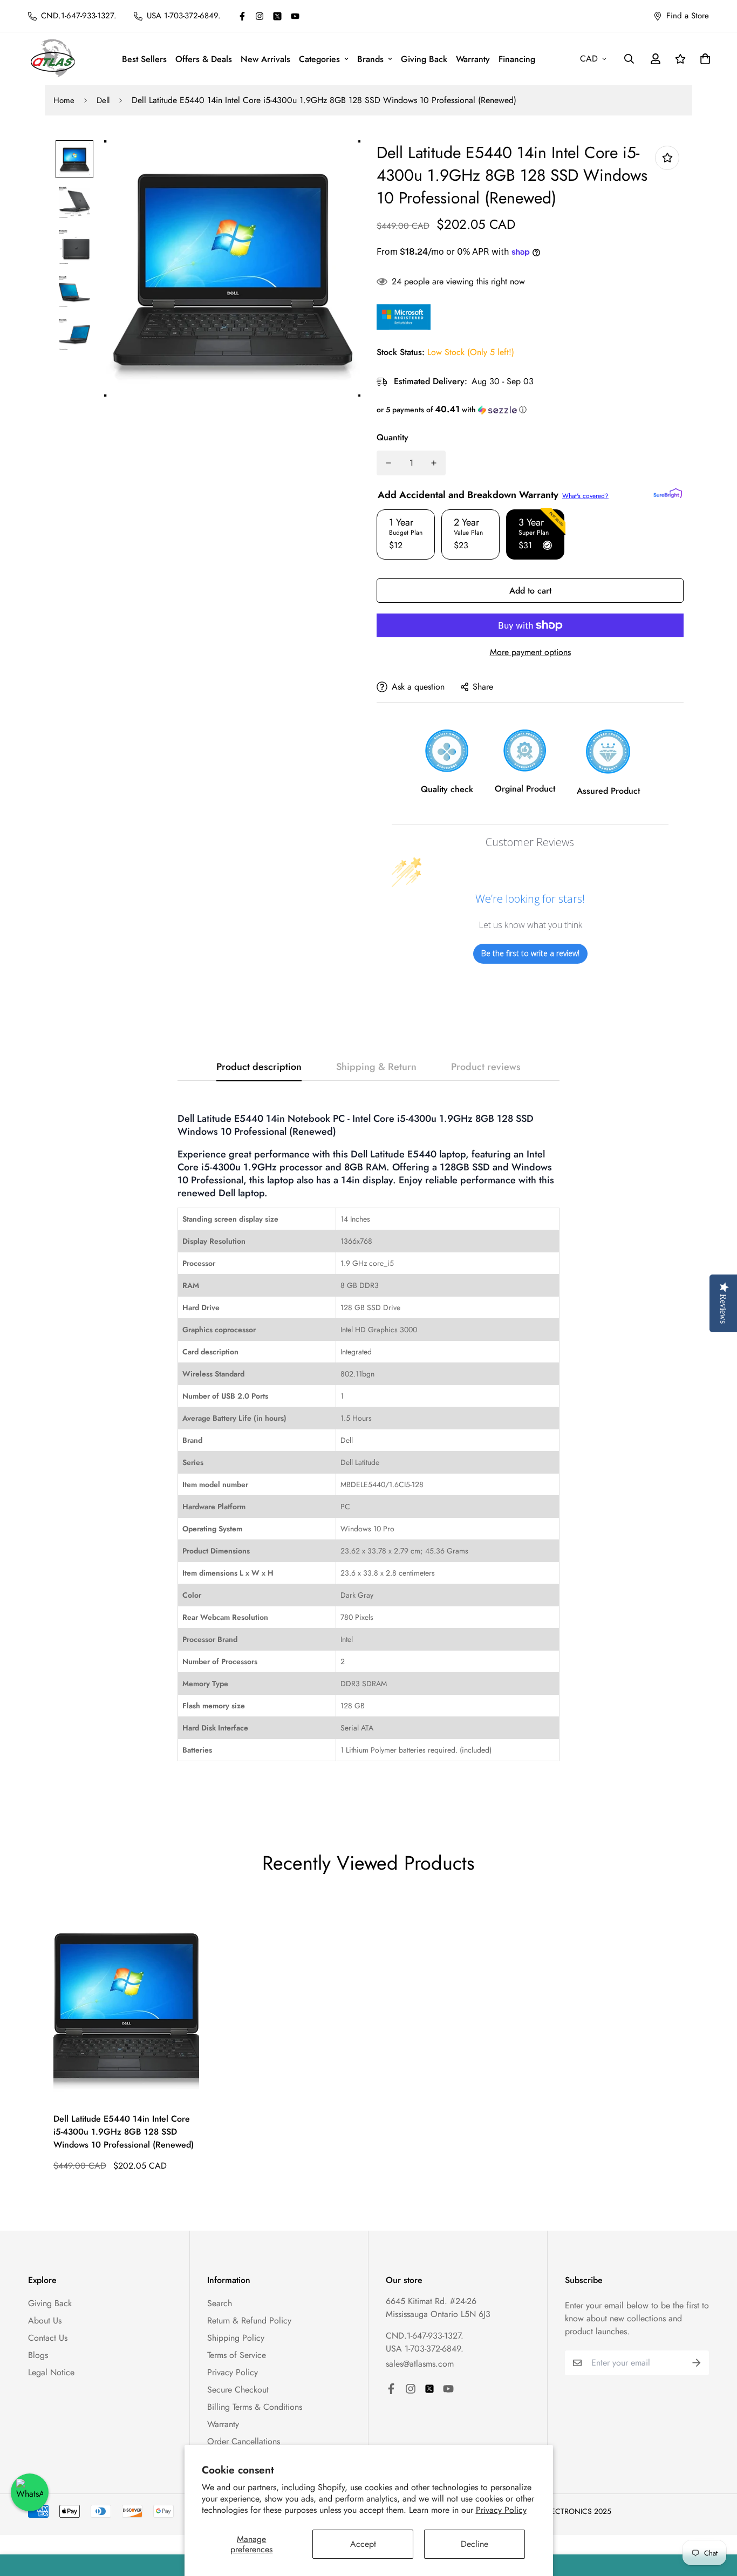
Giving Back (424, 59)
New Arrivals (265, 59)
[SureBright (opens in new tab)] (668, 493)
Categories (319, 59)
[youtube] (295, 16)
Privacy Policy (501, 2510)
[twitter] (277, 16)
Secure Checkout (238, 2390)
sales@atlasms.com (420, 2364)
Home (64, 100)
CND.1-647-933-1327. (425, 2336)
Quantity (393, 437)
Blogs (38, 2355)
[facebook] (242, 16)
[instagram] (260, 16)
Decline (475, 2544)
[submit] (697, 2363)
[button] (530, 410)
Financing (517, 59)
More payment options (530, 652)
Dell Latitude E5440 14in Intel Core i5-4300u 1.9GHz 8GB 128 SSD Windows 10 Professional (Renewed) (124, 2132)
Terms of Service (237, 2355)
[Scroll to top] (716, 2517)
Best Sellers (144, 59)
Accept (363, 2544)
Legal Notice (51, 2372)
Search (220, 2303)
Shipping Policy (236, 2338)
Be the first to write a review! (530, 953)
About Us (45, 2321)
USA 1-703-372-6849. (425, 2349)
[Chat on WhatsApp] (30, 2492)
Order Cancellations (244, 2441)
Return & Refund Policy (249, 2321)
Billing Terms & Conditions (255, 2407)
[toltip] (667, 158)
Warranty (473, 59)
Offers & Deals (204, 59)
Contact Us (48, 2338)
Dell (103, 100)
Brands (370, 59)
